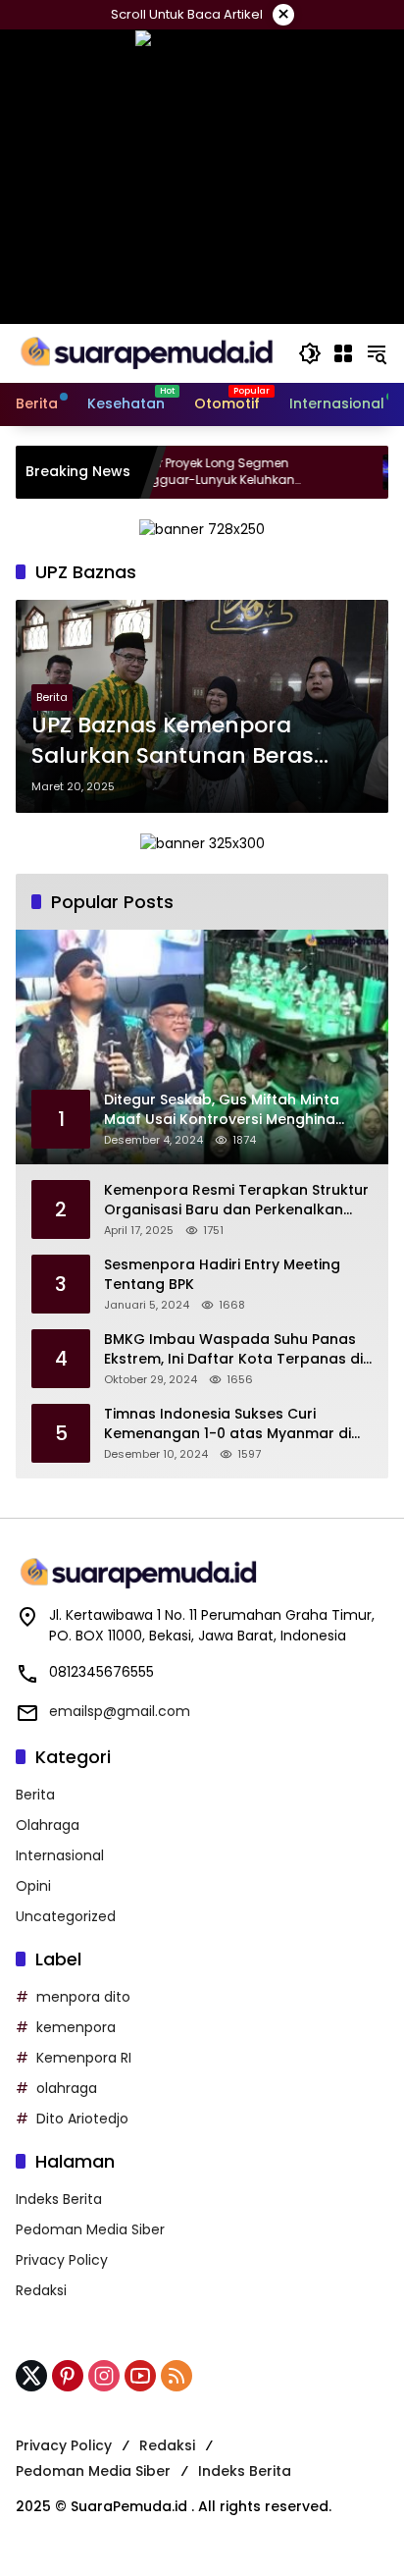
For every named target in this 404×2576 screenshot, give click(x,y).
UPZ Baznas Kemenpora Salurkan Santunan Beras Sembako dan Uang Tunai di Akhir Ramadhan (188, 741)
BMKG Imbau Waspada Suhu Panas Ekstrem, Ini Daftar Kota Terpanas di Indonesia (233, 1349)
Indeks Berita (59, 2199)
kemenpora (76, 2027)
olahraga (67, 2088)
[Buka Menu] (343, 353)
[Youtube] (140, 2376)
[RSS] (177, 2376)
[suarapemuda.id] (147, 352)
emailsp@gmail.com (120, 1711)
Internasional (60, 1855)
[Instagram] (104, 2376)
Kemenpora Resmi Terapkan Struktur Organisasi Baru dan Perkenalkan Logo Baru (236, 1200)
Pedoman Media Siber (90, 2229)
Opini (33, 1886)
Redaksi (41, 2290)
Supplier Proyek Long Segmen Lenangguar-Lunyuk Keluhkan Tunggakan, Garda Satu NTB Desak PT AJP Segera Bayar (189, 472)
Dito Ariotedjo (82, 2119)
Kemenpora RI (84, 2058)
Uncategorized (66, 1916)
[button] (310, 353)
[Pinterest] (68, 2376)
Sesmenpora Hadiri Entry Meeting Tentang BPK (222, 1275)
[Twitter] (31, 2376)
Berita (52, 697)
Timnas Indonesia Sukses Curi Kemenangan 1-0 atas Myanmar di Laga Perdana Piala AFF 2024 (227, 1424)
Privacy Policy (62, 2260)
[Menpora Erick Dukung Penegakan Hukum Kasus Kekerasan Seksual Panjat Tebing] (361, 472)
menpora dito (83, 1997)
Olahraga (48, 1825)
